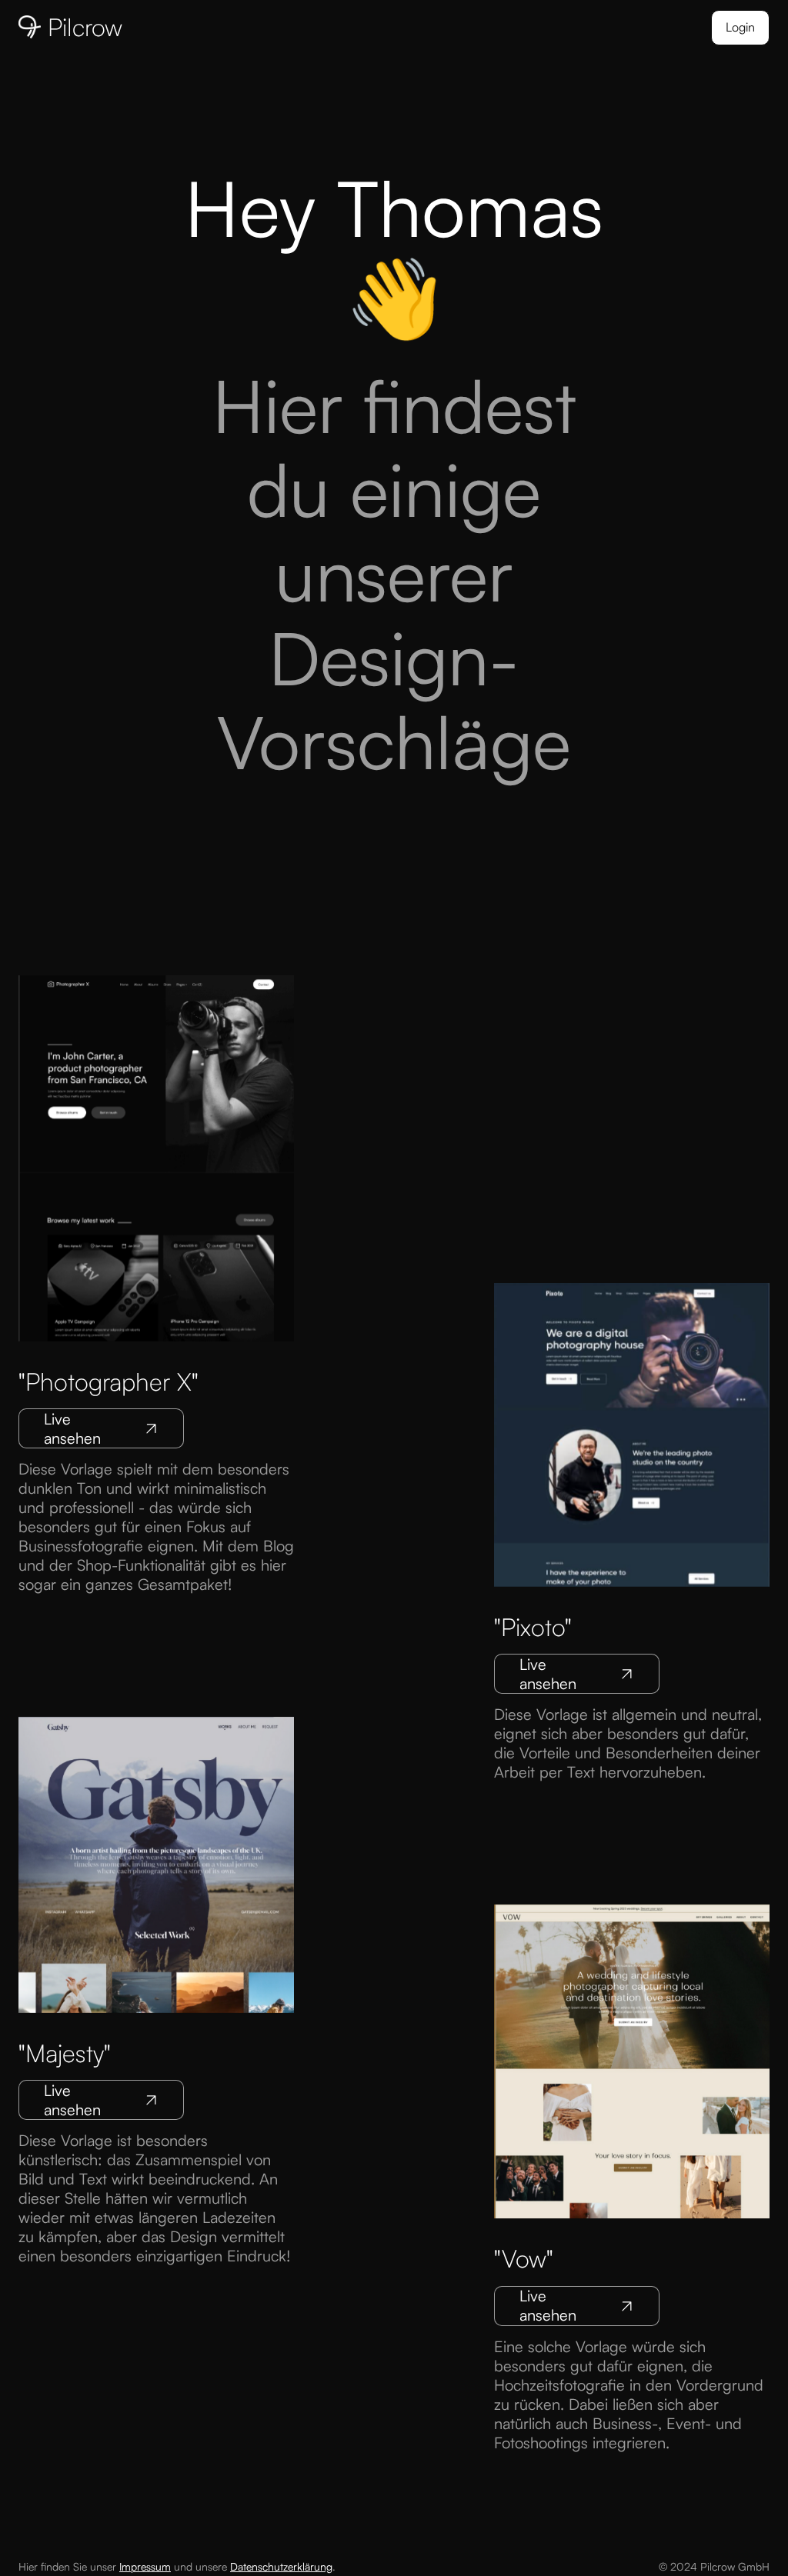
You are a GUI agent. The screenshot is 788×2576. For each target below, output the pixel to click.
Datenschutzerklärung (281, 2566)
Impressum (145, 2566)
